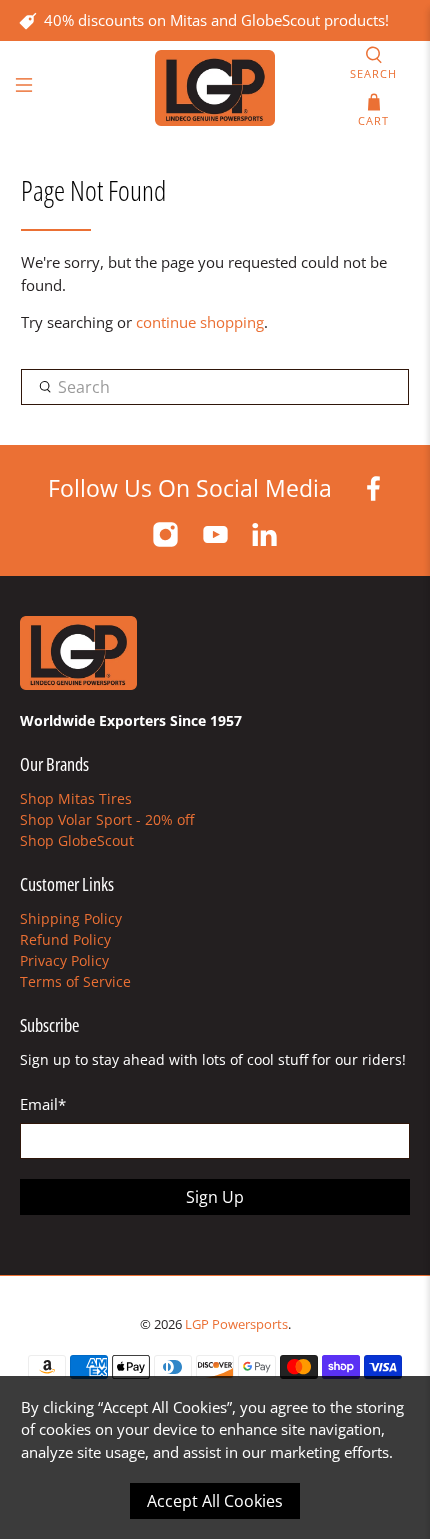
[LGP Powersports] (215, 88)
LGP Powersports (236, 1324)
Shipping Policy (71, 918)
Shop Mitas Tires (76, 798)
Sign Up (215, 1197)
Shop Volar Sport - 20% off (107, 819)
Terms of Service (75, 981)
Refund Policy (65, 939)
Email (43, 1104)
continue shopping (200, 322)
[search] (215, 387)
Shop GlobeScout (77, 840)
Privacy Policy (64, 960)
